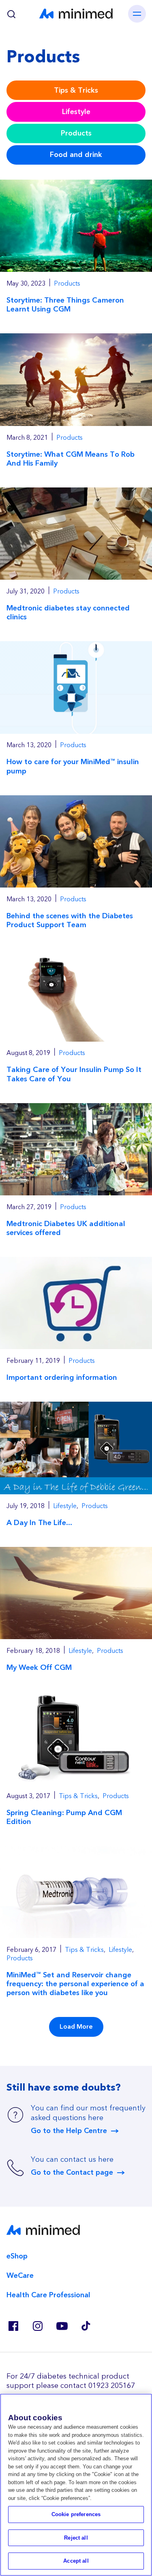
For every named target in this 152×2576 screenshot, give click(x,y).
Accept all (76, 2561)
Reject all (76, 2538)
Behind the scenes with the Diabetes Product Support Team (70, 920)
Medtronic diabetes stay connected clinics (68, 613)
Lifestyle (76, 112)
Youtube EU (62, 2326)
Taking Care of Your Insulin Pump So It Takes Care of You (74, 1074)
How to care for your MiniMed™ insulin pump (73, 766)
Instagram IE (37, 2326)
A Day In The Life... (39, 1523)
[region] (76, 2485)
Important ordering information (62, 1378)
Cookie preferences (76, 2514)
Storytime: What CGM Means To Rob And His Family (71, 459)
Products (76, 133)
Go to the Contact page (72, 2173)
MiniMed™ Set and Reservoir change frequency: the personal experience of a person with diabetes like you (75, 1984)
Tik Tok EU (86, 2326)
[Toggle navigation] (137, 14)
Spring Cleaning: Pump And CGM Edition (64, 1817)
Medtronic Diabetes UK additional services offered (66, 1228)
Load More (76, 2027)
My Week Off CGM (39, 1668)
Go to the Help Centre (69, 2131)
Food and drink (76, 155)
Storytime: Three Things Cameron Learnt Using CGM (65, 305)
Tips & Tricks (76, 90)
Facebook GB (13, 2326)
